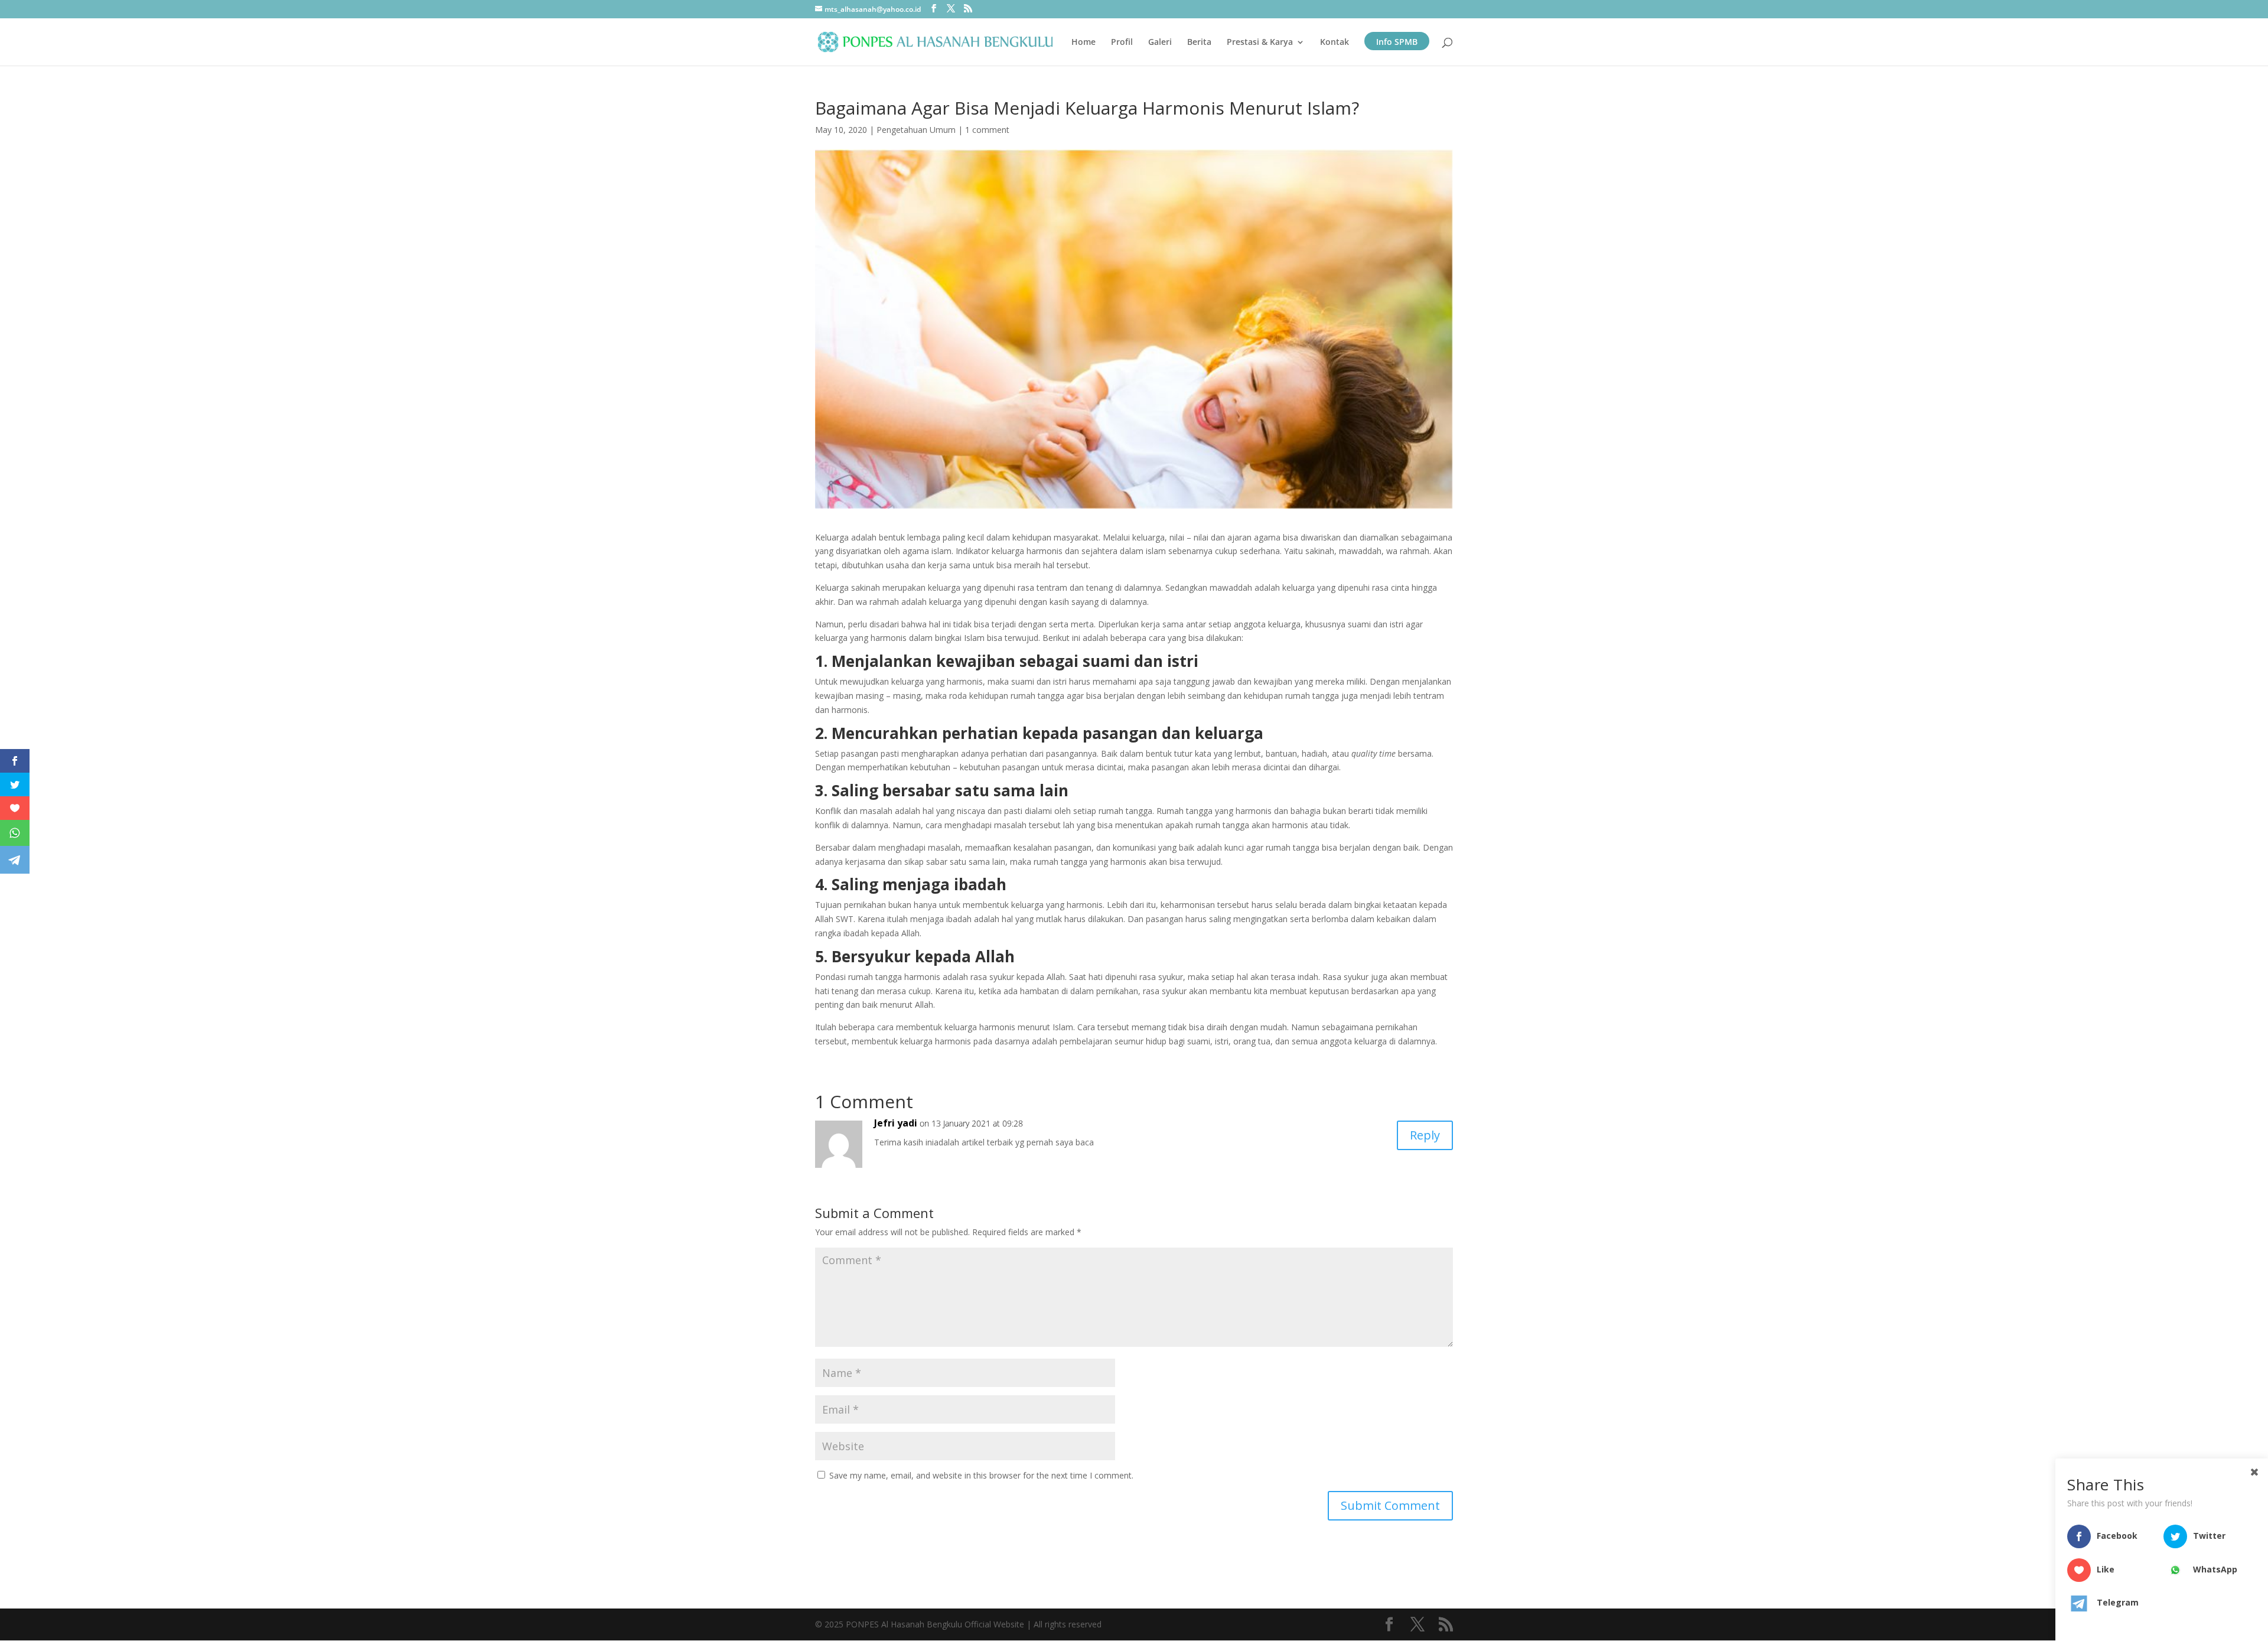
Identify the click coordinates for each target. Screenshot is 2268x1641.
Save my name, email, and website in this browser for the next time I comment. (981, 1475)
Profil (1122, 43)
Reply (1425, 1135)
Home (1084, 43)
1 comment (987, 130)
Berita (1199, 43)
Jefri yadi (896, 1123)
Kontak (1335, 43)
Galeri (1160, 43)
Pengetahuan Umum (916, 130)
